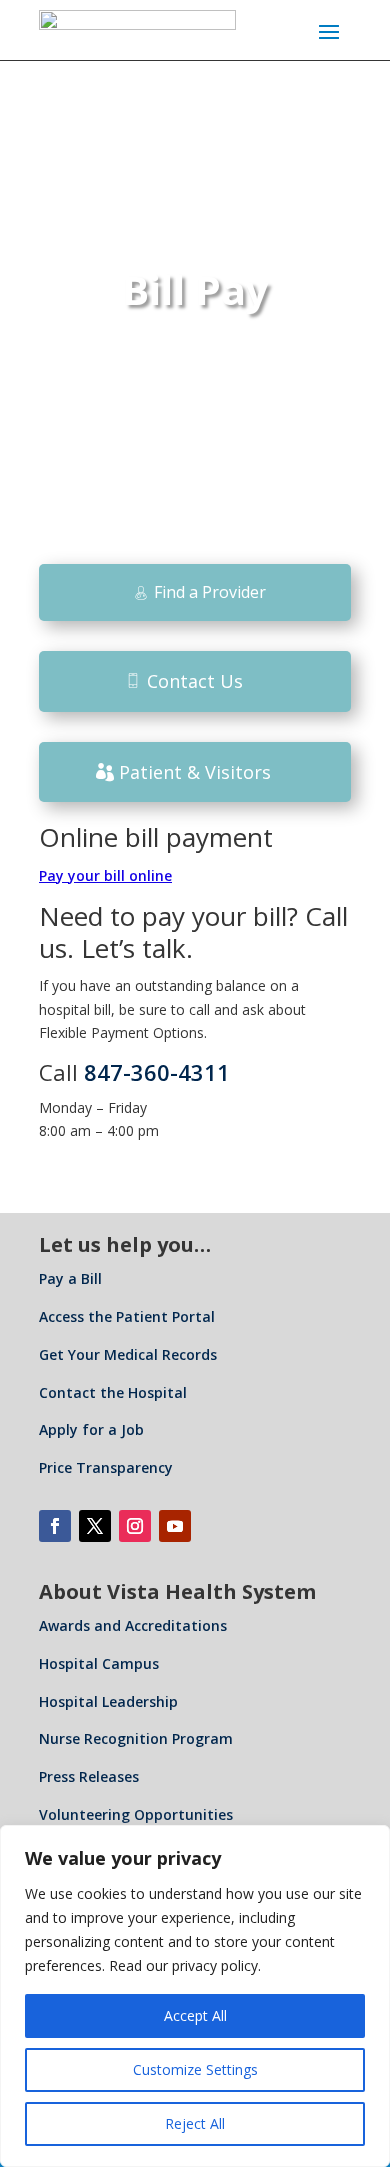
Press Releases (89, 1776)
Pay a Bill (70, 1278)
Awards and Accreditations (133, 1625)
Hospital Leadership (108, 1701)
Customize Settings (195, 2069)
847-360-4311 (157, 1072)
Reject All (195, 2123)
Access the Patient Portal (127, 1316)
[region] (195, 1996)
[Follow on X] (95, 1526)
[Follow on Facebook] (55, 1526)
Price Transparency (106, 1467)
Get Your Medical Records (128, 1354)
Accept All (195, 2015)
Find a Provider (210, 592)
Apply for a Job (91, 1429)
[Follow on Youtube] (175, 1526)
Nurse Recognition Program (136, 1738)
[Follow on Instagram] (135, 1526)
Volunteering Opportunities (136, 1814)
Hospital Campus (99, 1663)
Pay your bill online (105, 875)
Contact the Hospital (113, 1392)
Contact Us (195, 681)
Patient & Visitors (195, 772)
